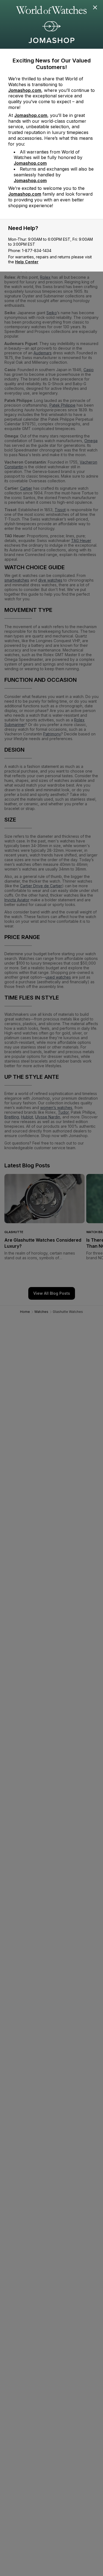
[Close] (95, 8)
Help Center (27, 262)
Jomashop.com (25, 90)
